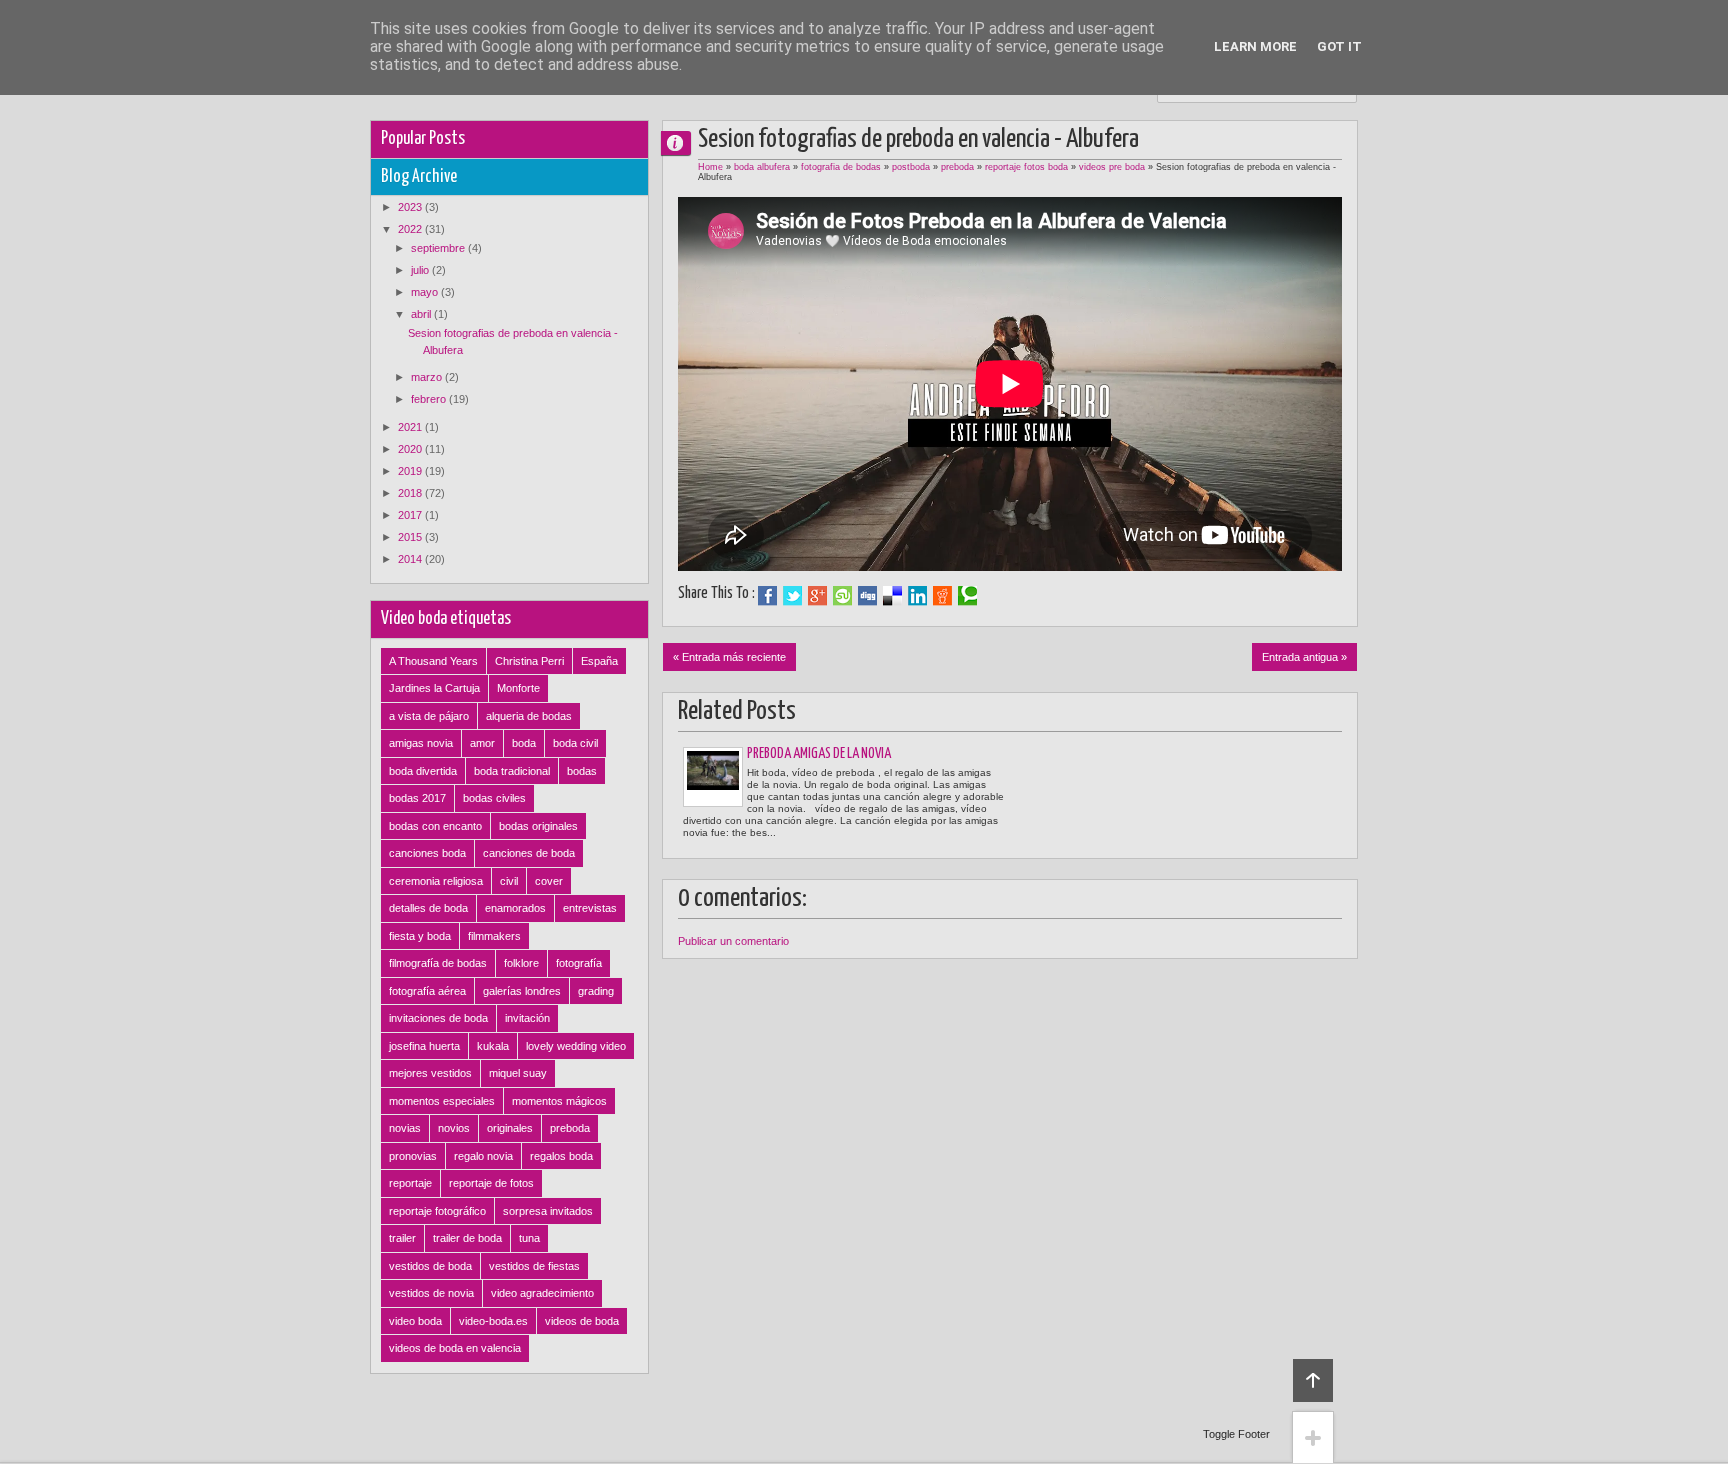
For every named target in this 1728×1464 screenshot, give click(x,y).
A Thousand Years (433, 661)
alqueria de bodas (529, 716)
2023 (411, 207)
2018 (411, 493)
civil (509, 881)
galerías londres (522, 991)
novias (405, 1128)
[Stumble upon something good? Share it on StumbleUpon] (842, 596)
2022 (411, 229)
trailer (402, 1238)
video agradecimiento (542, 1293)
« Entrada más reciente (729, 657)
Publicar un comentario (733, 941)
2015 (411, 537)
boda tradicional (512, 771)
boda (524, 743)
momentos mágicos (559, 1101)
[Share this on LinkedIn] (917, 596)
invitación (527, 1018)
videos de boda (582, 1321)
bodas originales (538, 826)
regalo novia (483, 1156)
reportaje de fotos (491, 1183)
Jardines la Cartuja (434, 688)
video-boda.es (493, 1321)
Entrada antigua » (1304, 657)
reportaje (410, 1183)
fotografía (579, 963)
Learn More (1255, 46)
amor (482, 743)
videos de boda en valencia (455, 1348)
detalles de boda (428, 908)
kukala (493, 1046)
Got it (1339, 46)
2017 (411, 515)
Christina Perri (529, 661)
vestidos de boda (430, 1266)
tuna (529, 1238)
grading (596, 991)
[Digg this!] (867, 596)
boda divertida (423, 771)
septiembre (439, 248)
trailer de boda (467, 1238)
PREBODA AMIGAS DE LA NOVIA (819, 754)
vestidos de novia (431, 1293)
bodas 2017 (417, 798)
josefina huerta (424, 1046)
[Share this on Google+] (817, 596)
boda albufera (762, 167)
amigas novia (421, 743)
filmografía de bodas (438, 963)
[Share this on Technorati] (967, 596)
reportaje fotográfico (437, 1211)
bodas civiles (494, 798)
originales (510, 1128)
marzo (428, 377)
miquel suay (518, 1073)
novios (454, 1128)
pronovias (413, 1156)
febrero (430, 399)
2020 (411, 449)
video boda (415, 1321)
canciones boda (427, 853)
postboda (911, 167)
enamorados (515, 908)
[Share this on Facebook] (767, 596)
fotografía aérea (427, 991)
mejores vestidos (430, 1073)
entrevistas (590, 908)
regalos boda (561, 1156)
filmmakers (494, 936)
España (599, 661)
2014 (411, 559)
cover (549, 881)
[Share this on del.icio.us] (892, 596)
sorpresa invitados (548, 1211)
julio (421, 270)
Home (710, 167)
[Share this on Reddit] (942, 596)
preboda (957, 167)
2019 (411, 471)
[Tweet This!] (792, 596)
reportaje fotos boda (1026, 167)
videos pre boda (1112, 167)
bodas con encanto (435, 826)
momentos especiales (442, 1101)
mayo (426, 292)
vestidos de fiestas (534, 1266)
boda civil (575, 743)
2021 (411, 427)
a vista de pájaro (429, 716)
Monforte (518, 688)
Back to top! (1313, 1380)
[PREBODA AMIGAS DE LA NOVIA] (713, 777)
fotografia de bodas (841, 167)
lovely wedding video (576, 1046)
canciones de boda (529, 853)
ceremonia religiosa (436, 881)
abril (422, 314)
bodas (582, 771)
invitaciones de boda (438, 1018)
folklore (521, 963)
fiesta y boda (420, 936)
